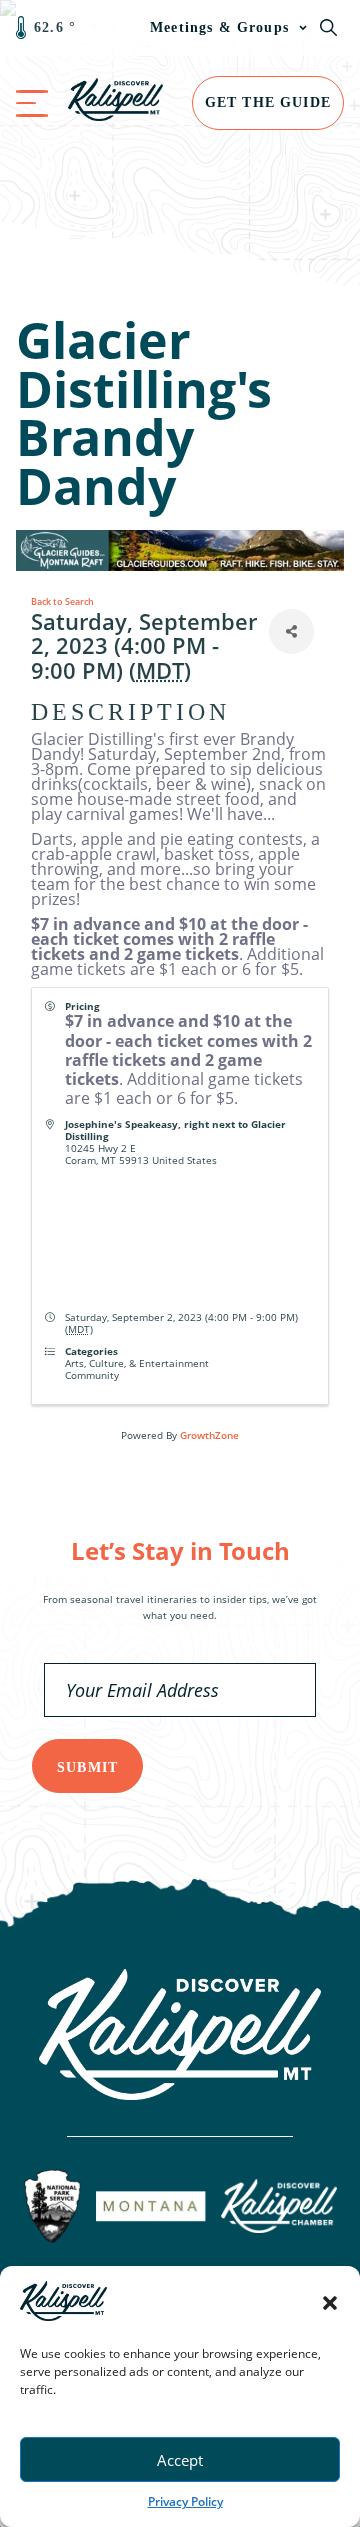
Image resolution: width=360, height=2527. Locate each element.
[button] (330, 2303)
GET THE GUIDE (268, 102)
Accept (180, 2460)
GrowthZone (209, 1435)
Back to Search (62, 601)
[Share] (291, 631)
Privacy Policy (185, 2501)
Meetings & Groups (219, 27)
